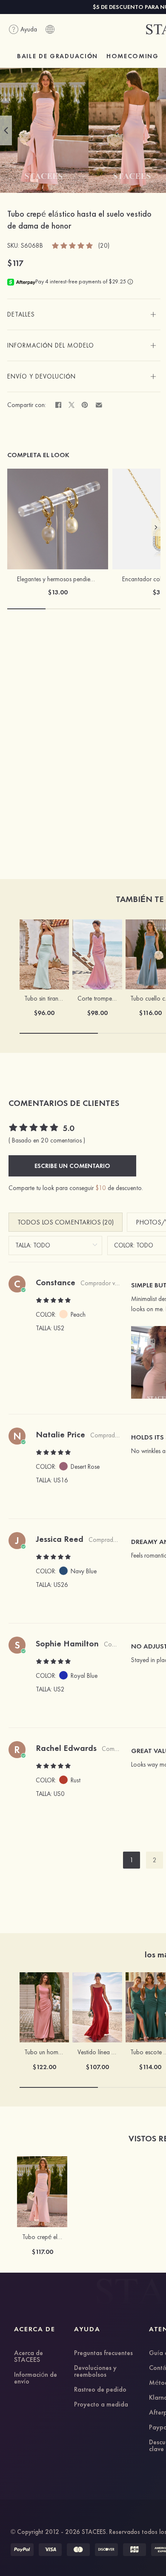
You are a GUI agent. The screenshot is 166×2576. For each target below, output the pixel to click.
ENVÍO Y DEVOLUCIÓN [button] (41, 376)
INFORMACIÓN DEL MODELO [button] (51, 345)
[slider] (73, 245)
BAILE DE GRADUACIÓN (57, 56)
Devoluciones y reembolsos (95, 2372)
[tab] (84, 314)
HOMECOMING (133, 56)
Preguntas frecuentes (103, 2353)
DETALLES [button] (21, 314)
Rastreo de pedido (100, 2390)
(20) (104, 246)
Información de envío (36, 2378)
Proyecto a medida (101, 2405)
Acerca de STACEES (29, 2357)
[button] (6, 130)
